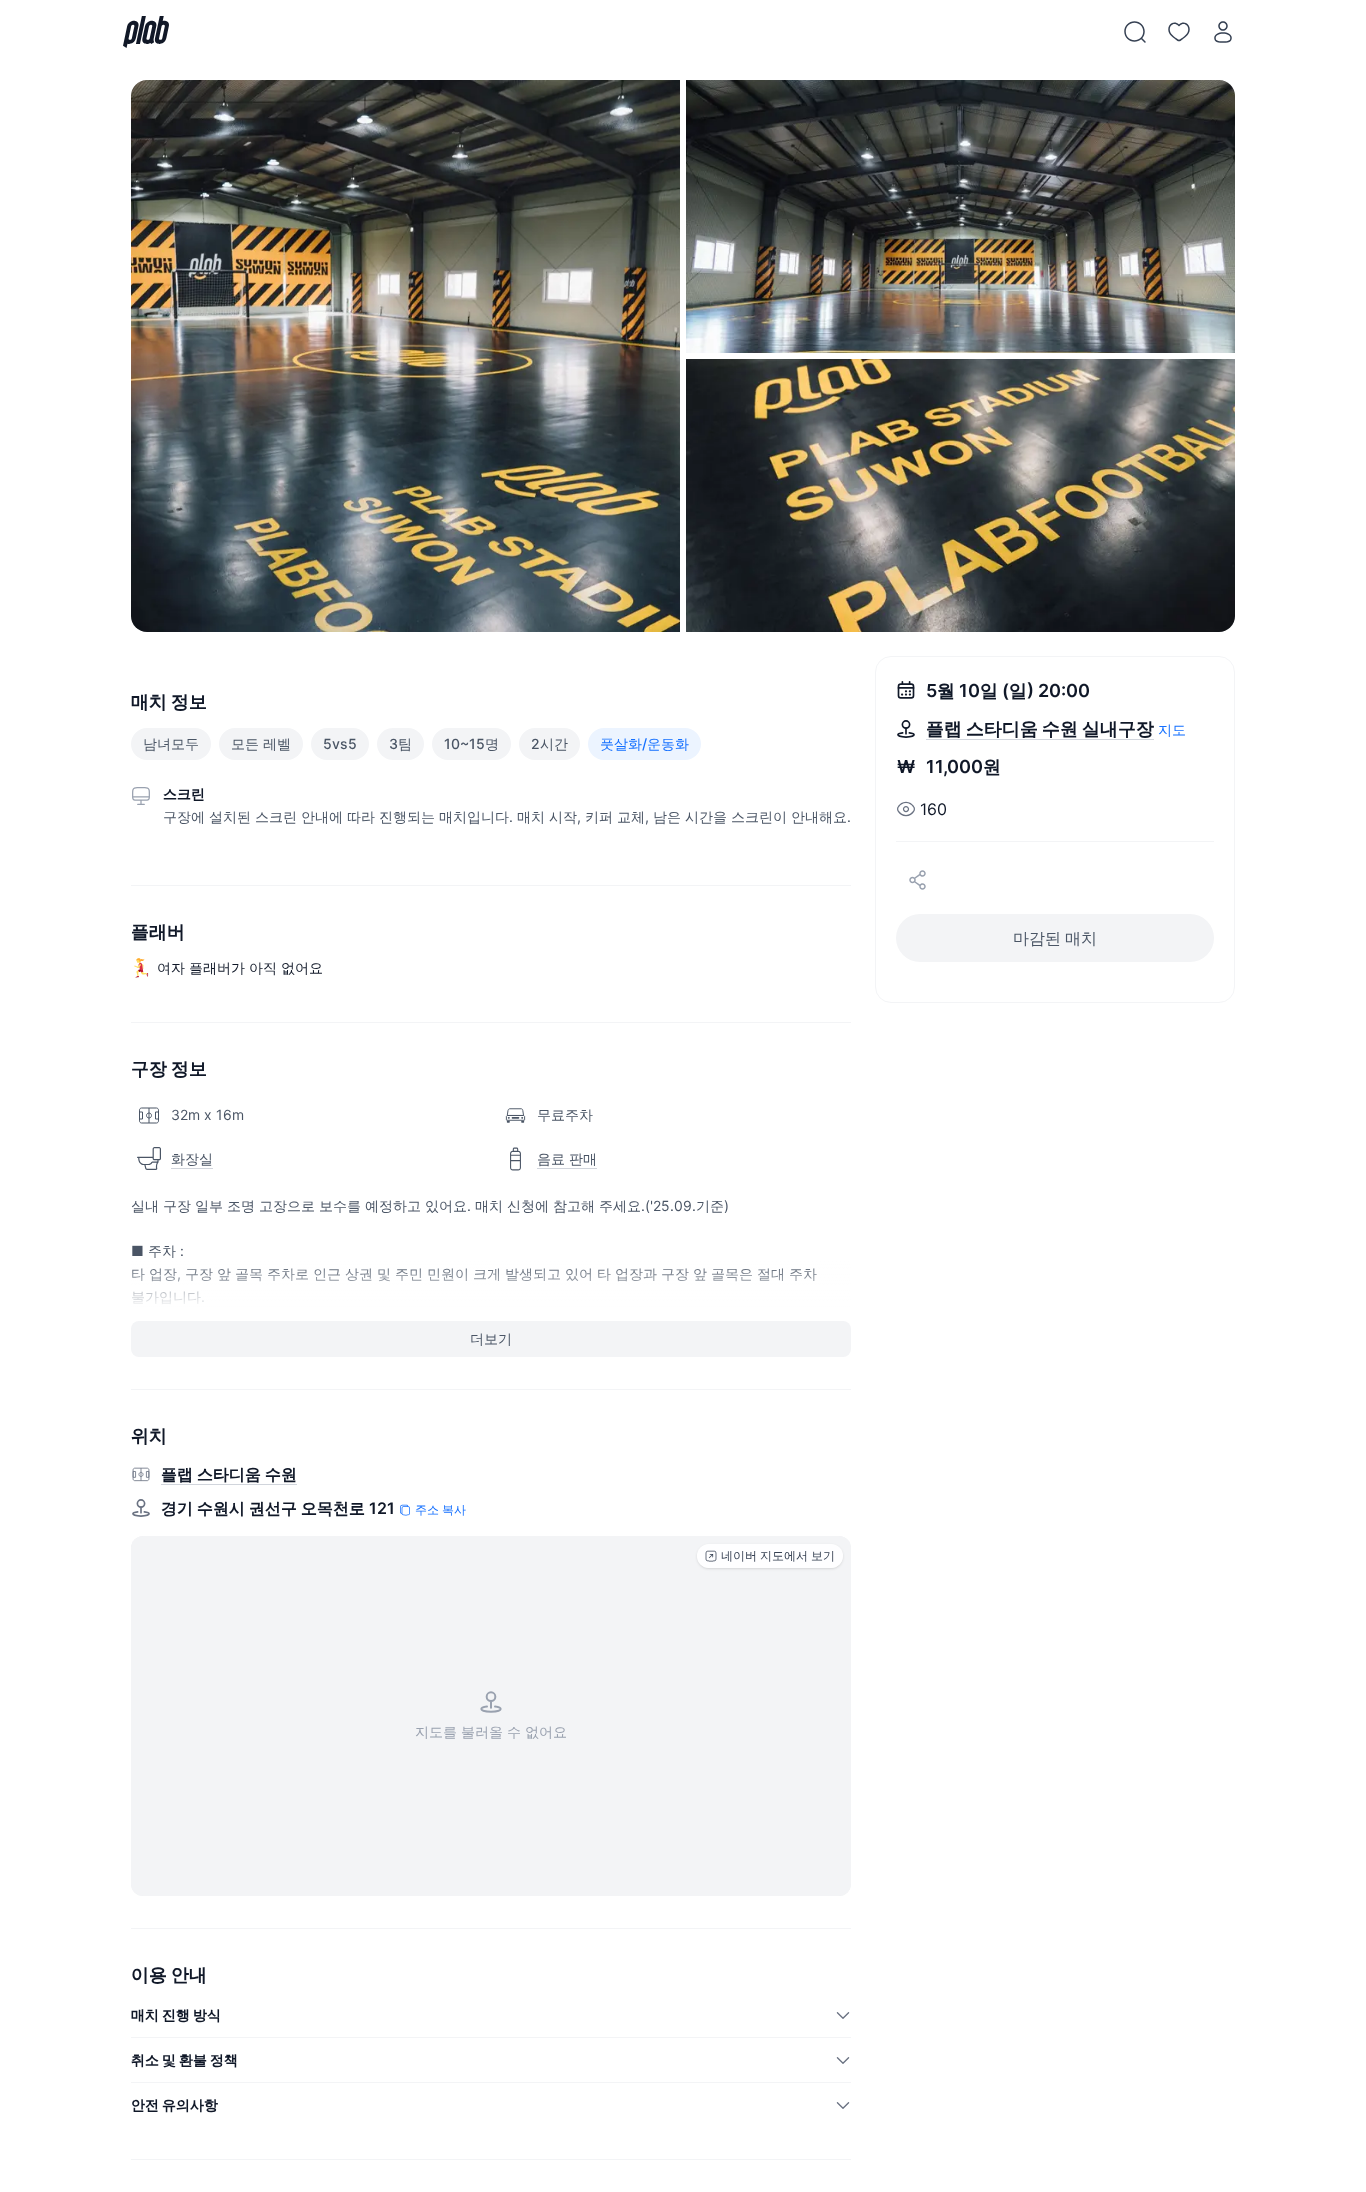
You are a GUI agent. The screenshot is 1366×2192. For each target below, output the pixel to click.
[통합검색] (1135, 32)
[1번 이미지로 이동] (405, 356)
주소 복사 (440, 1509)
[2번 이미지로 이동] (960, 216)
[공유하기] (918, 880)
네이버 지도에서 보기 (778, 1555)
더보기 (491, 1338)
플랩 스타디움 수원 (229, 1474)
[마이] (1223, 32)
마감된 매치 (1055, 938)
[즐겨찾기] (1179, 32)
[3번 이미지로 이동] (960, 495)
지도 (1172, 729)
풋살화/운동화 (644, 743)
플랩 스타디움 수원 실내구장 (1040, 728)
